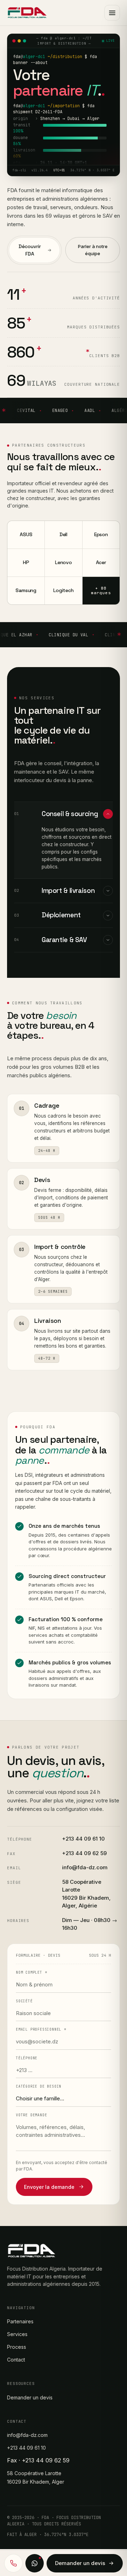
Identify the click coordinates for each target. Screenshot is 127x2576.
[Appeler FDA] (13, 2563)
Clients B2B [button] (105, 356)
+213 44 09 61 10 (83, 1839)
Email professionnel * (41, 2029)
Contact (16, 2360)
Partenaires (20, 2321)
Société (24, 2001)
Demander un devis (30, 2397)
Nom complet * (31, 1972)
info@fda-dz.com (85, 1867)
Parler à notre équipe (93, 250)
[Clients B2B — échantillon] (6, 411)
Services (17, 2334)
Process (17, 2347)
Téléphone (27, 2058)
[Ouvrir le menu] (112, 13)
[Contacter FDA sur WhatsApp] (35, 2563)
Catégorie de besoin (39, 2086)
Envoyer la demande (49, 2187)
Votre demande (31, 2115)
